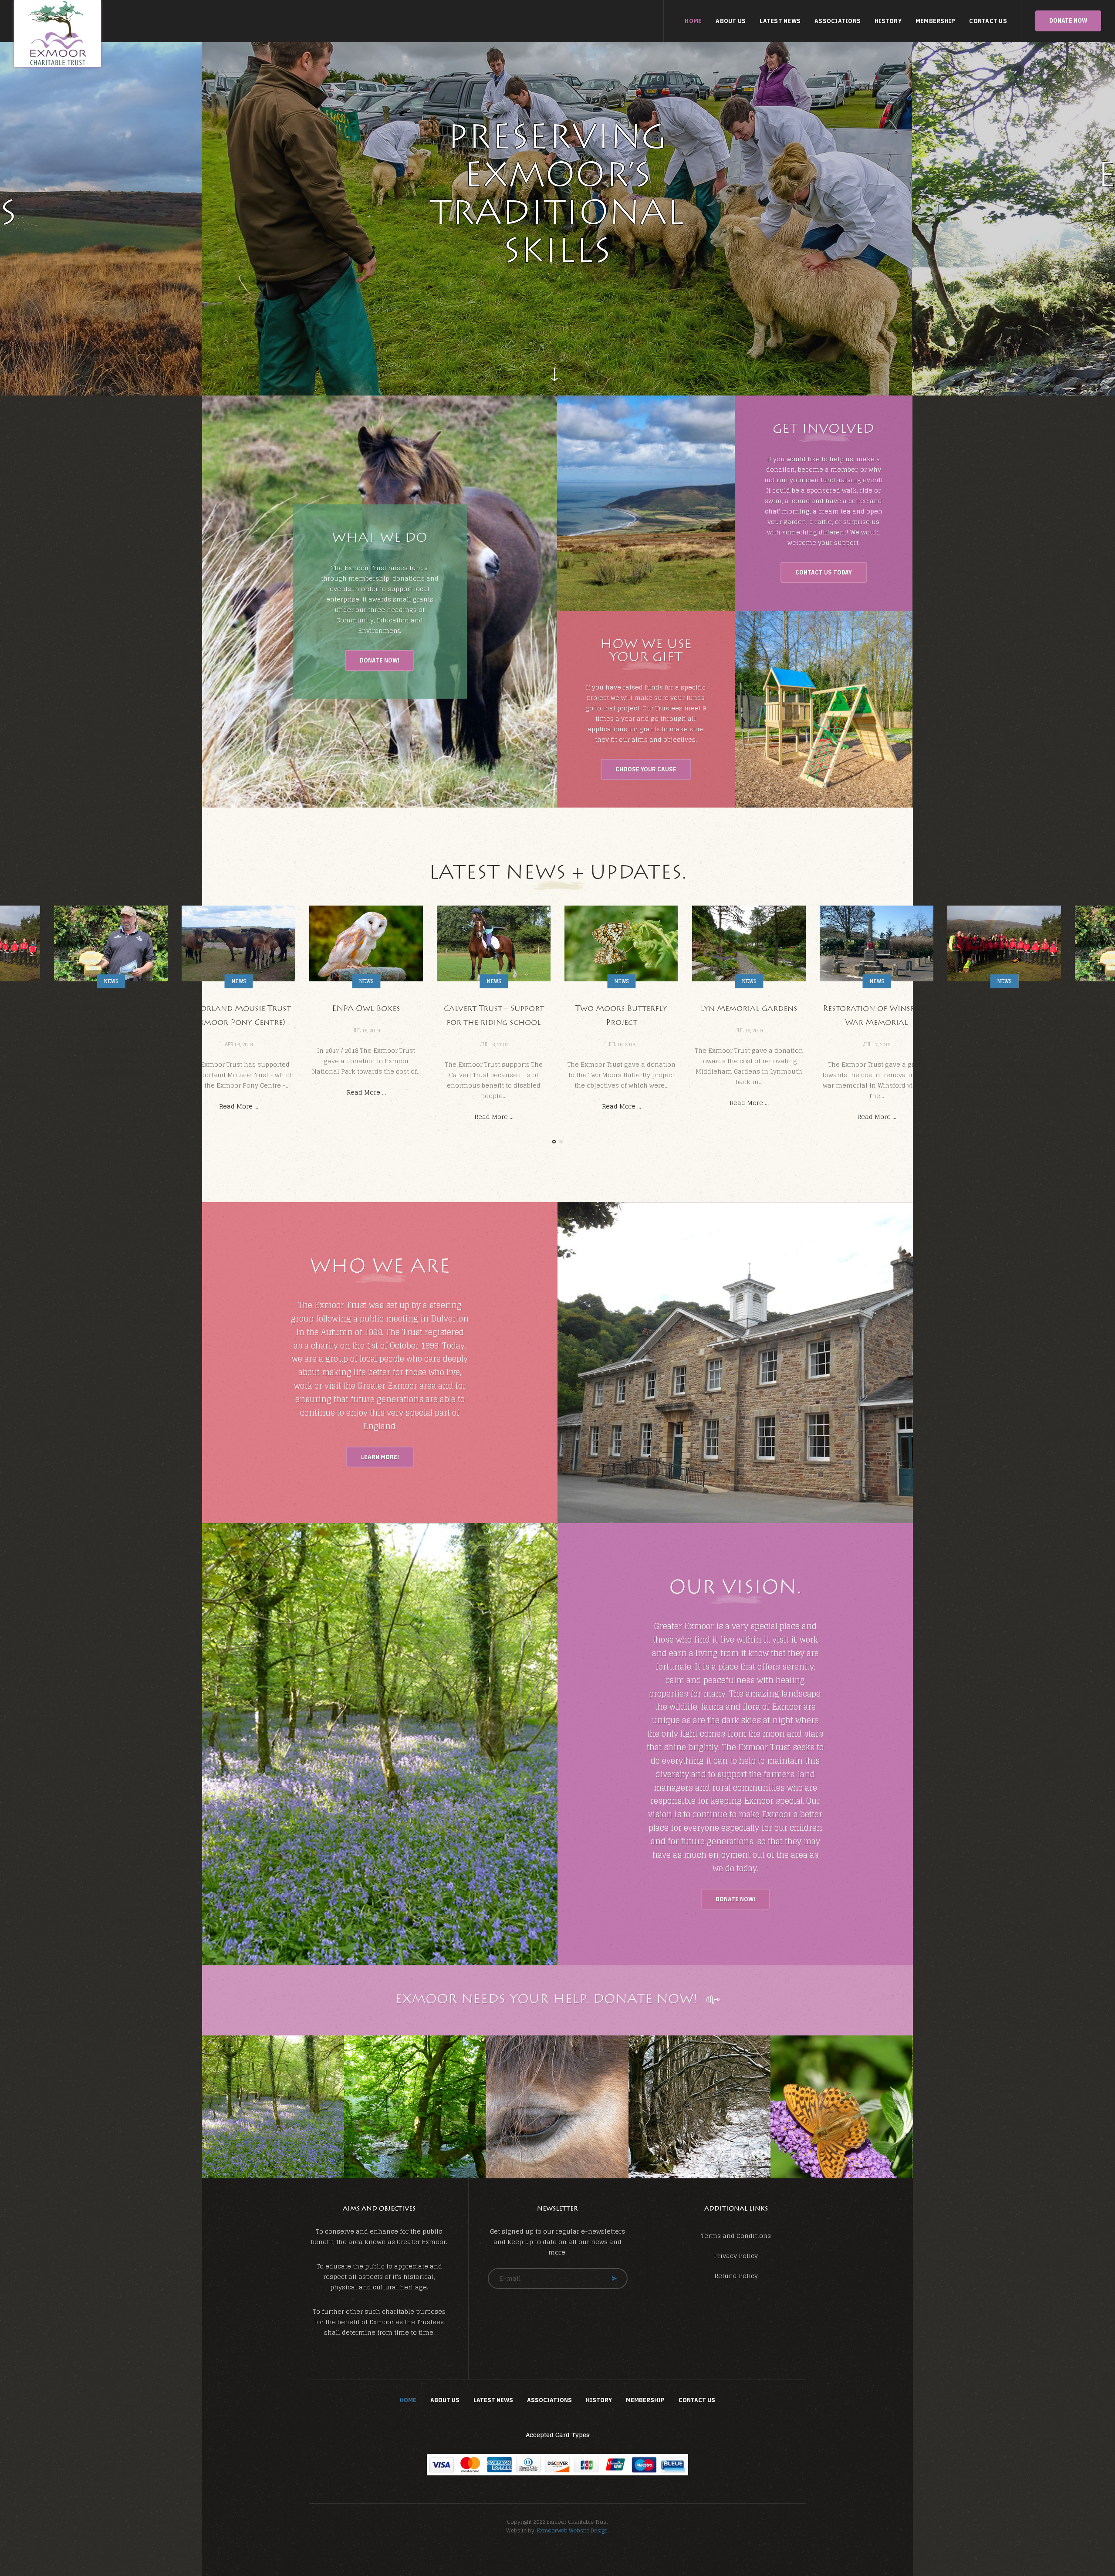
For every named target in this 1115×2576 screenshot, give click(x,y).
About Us (731, 21)
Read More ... (111, 1106)
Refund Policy (736, 2276)
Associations (838, 21)
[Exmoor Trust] (57, 34)
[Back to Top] (1087, 2548)
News (111, 981)
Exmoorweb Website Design (572, 2530)
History (888, 21)
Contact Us (988, 21)
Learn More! (380, 1457)
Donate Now (1068, 20)
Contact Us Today (824, 572)
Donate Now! (380, 660)
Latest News (780, 21)
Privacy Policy (736, 2256)
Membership (936, 21)
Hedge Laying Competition (1004, 1009)
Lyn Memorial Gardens (621, 1009)
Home (693, 21)
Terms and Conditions (736, 2236)
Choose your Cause (646, 769)
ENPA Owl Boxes (238, 1009)
